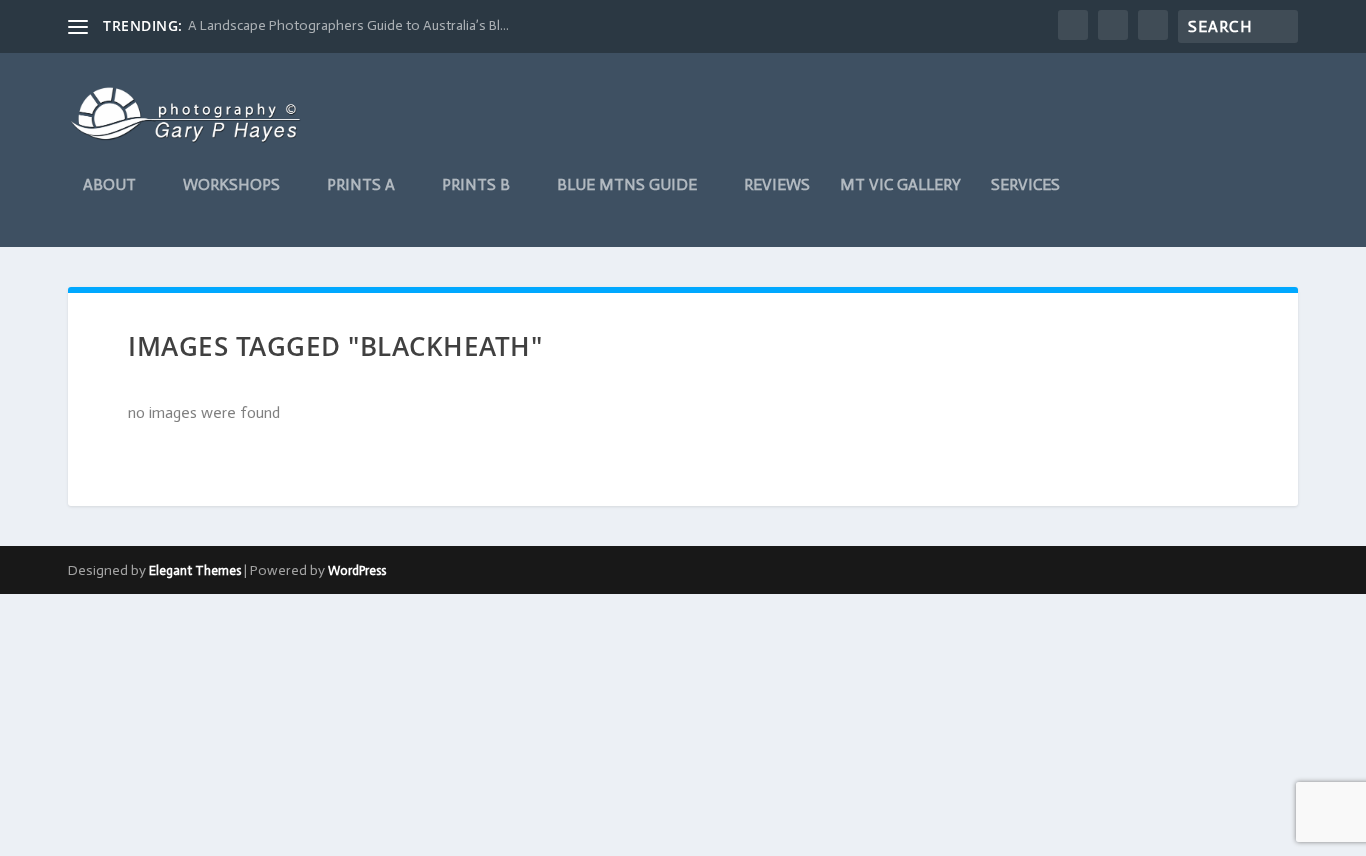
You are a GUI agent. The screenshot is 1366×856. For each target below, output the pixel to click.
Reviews (777, 185)
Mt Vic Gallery (900, 185)
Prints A (361, 185)
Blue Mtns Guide (627, 185)
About (109, 185)
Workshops (231, 185)
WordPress (357, 570)
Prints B (476, 185)
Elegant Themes (195, 570)
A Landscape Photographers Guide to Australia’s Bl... (348, 25)
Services (1025, 185)
